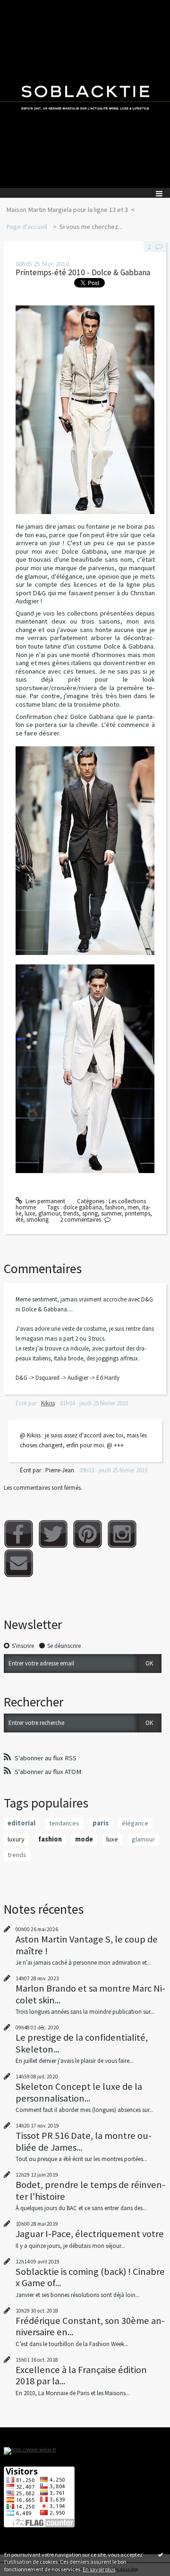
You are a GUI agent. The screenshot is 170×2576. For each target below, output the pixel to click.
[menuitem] (70, 210)
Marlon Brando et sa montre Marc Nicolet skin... (90, 1994)
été (19, 1220)
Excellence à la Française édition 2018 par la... (81, 2375)
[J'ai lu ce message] (161, 2554)
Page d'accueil (27, 227)
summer (111, 1213)
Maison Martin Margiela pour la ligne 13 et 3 (67, 210)
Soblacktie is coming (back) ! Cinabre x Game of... (90, 2277)
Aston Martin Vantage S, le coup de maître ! (87, 1945)
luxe (30, 1213)
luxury (16, 1839)
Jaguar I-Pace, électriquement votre (90, 2234)
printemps (137, 1213)
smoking (38, 1220)
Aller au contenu (25, 7)
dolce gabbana (83, 1207)
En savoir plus (99, 2569)
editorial (21, 1823)
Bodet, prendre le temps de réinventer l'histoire (90, 2190)
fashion (115, 1207)
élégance (135, 1823)
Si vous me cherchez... (91, 227)
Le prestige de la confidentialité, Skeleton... (82, 2043)
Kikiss (48, 1403)
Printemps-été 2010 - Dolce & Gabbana (83, 272)
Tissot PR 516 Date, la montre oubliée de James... (84, 2141)
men (133, 1207)
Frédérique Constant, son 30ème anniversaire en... (90, 2326)
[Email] (19, 1563)
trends (71, 1213)
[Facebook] (19, 1534)
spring (90, 1213)
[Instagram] (122, 1534)
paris (101, 1823)
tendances (64, 1823)
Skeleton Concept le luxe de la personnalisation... (79, 2092)
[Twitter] (53, 1534)
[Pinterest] (88, 1534)
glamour (49, 1213)
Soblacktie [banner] (85, 94)
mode (84, 1839)
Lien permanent (45, 1201)
